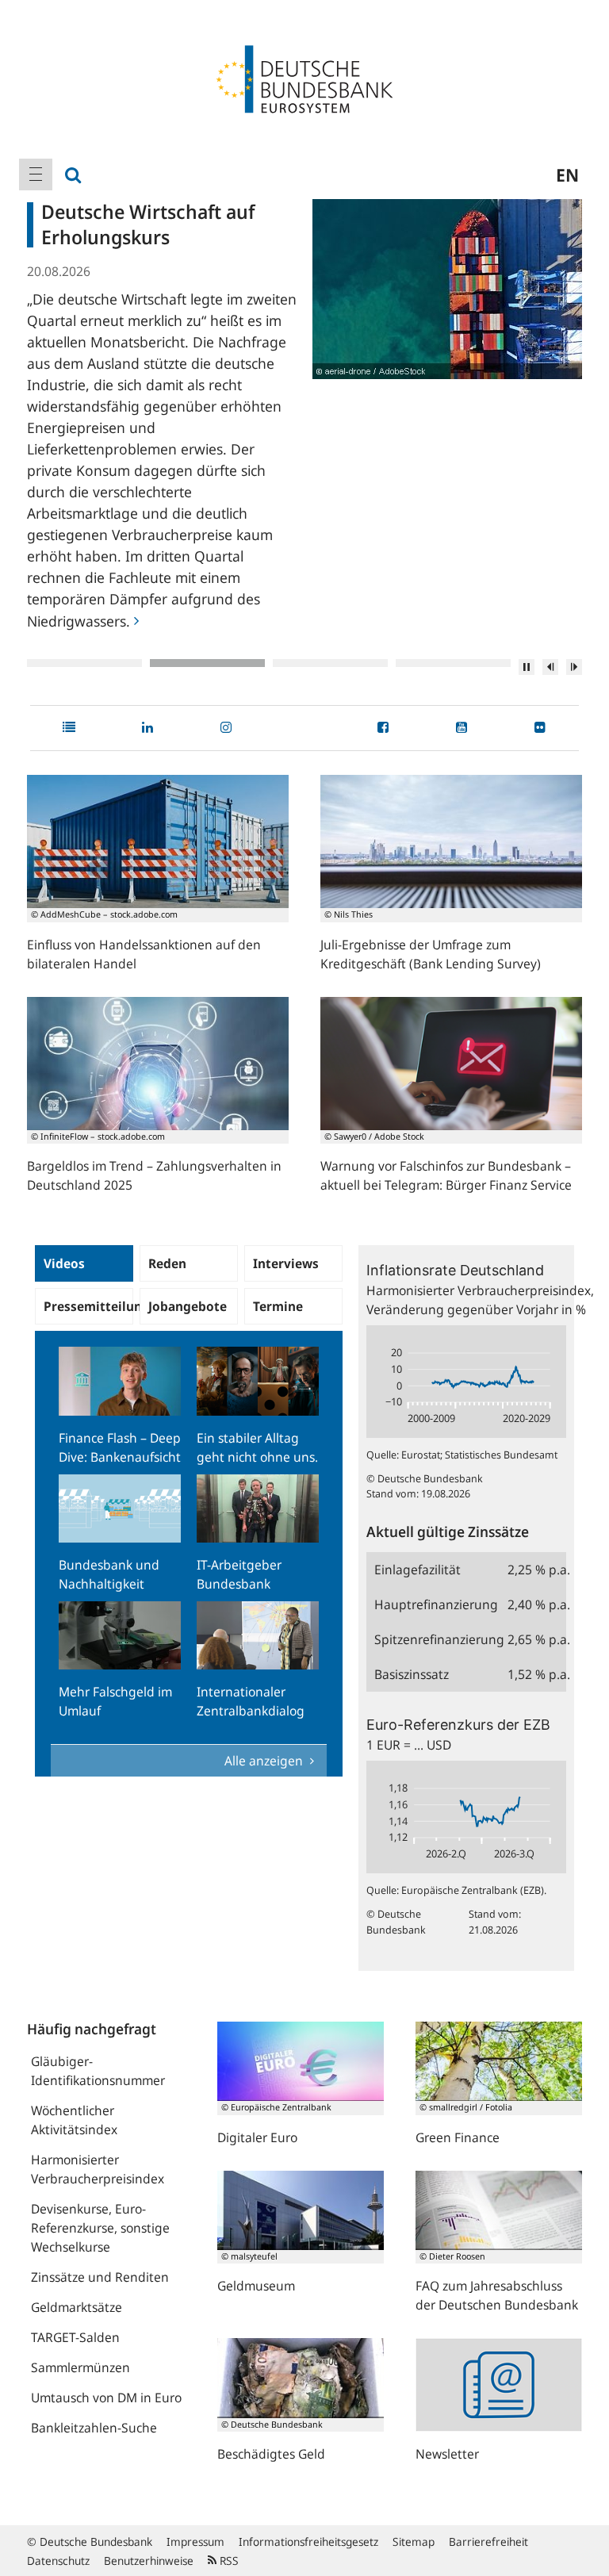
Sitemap (414, 2541)
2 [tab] (207, 663)
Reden (167, 1263)
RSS (228, 2561)
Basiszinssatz (412, 1674)
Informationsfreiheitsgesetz (308, 2541)
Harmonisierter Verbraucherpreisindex (98, 2169)
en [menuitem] (567, 174)
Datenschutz (58, 2561)
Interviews (286, 1263)
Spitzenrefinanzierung (437, 1639)
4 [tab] (453, 663)
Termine (278, 1306)
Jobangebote (188, 1306)
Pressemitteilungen (88, 1306)
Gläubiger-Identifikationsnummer (98, 2071)
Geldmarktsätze (77, 2307)
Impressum (195, 2541)
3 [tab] (330, 663)
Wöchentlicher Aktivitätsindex (74, 2120)
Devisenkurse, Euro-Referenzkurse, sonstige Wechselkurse (100, 2228)
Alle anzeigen (265, 1761)
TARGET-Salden (75, 2337)
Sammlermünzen (80, 2367)
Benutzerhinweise (149, 2561)
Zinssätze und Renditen (100, 2277)
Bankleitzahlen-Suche (94, 2428)
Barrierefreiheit (488, 2541)
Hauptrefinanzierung (436, 1604)
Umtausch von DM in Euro (106, 2398)
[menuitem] (36, 174)
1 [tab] (84, 663)
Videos (64, 1263)
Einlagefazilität (417, 1570)
